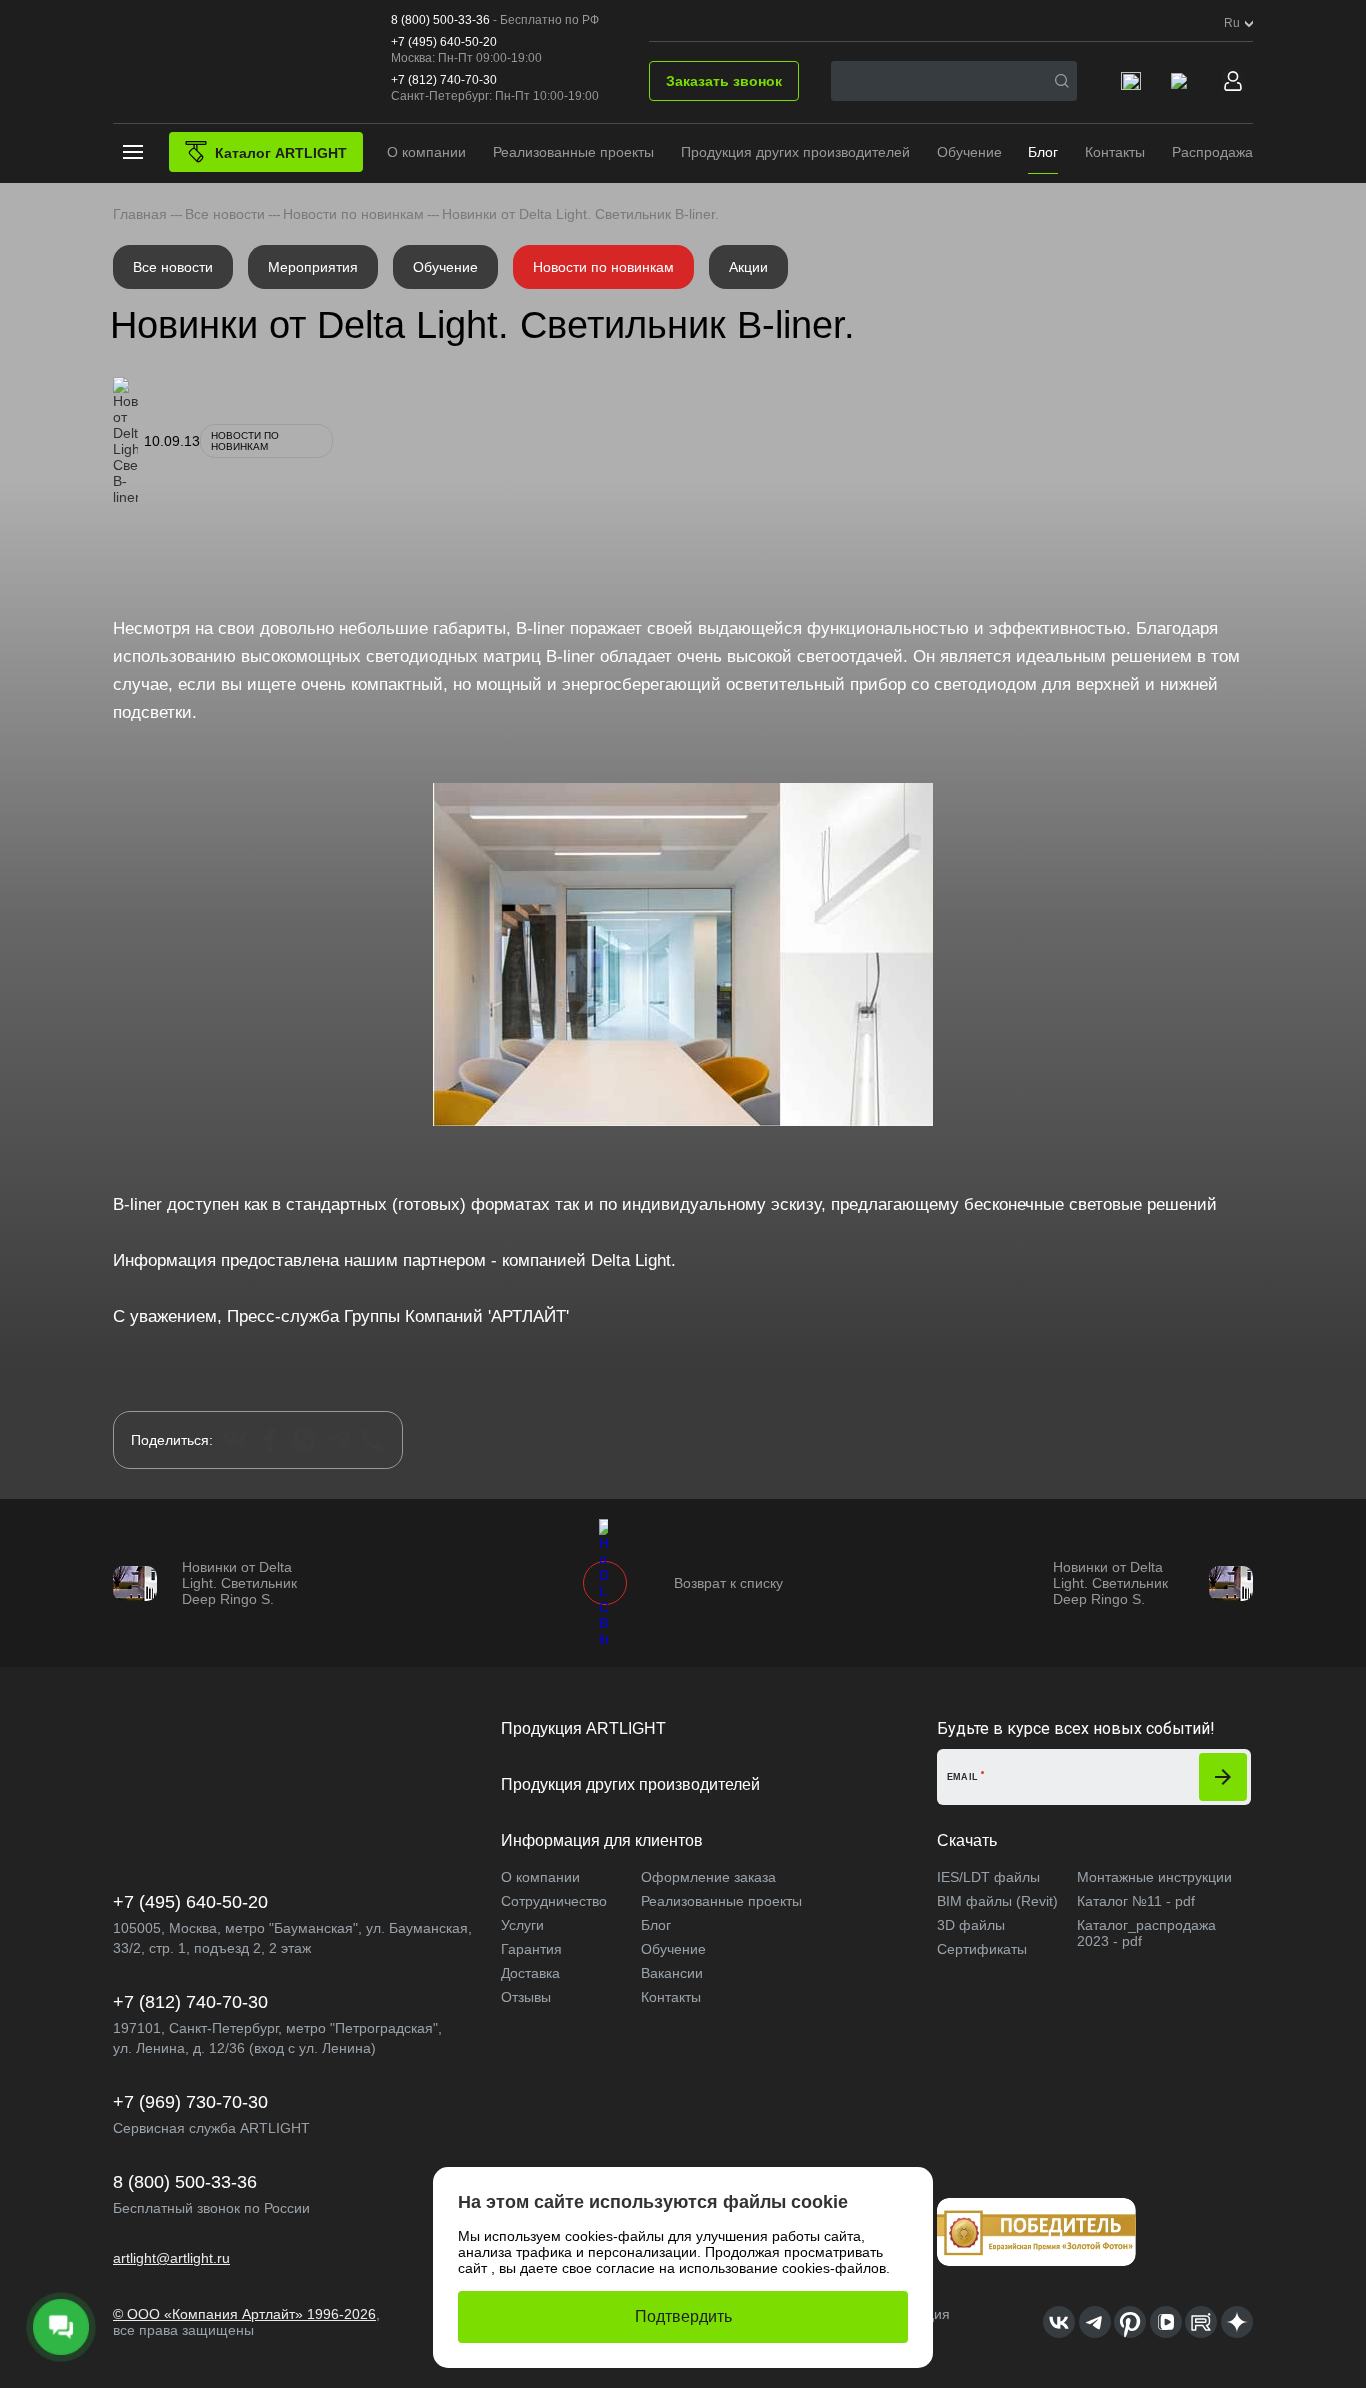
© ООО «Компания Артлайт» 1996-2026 (244, 2314)
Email (963, 1777)
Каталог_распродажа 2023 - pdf (1146, 1933)
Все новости (173, 267)
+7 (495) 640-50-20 (444, 42)
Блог (1043, 152)
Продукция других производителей (795, 152)
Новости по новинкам (603, 267)
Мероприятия (313, 267)
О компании (426, 152)
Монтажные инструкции (1154, 1877)
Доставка (530, 1973)
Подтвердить (683, 2316)
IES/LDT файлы (988, 1877)
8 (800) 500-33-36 (440, 20)
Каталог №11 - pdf (1136, 1901)
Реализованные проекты (573, 152)
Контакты (1115, 152)
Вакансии (672, 1973)
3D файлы (971, 1925)
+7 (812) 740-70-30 (444, 80)
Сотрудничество (554, 1901)
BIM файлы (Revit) (997, 1901)
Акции (748, 267)
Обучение (969, 152)
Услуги (522, 1925)
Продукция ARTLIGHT (583, 1728)
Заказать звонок (724, 81)
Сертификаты (982, 1949)
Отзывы (526, 1997)
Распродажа (1212, 152)
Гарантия (531, 1949)
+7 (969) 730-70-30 (190, 2102)
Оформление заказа (708, 1877)
